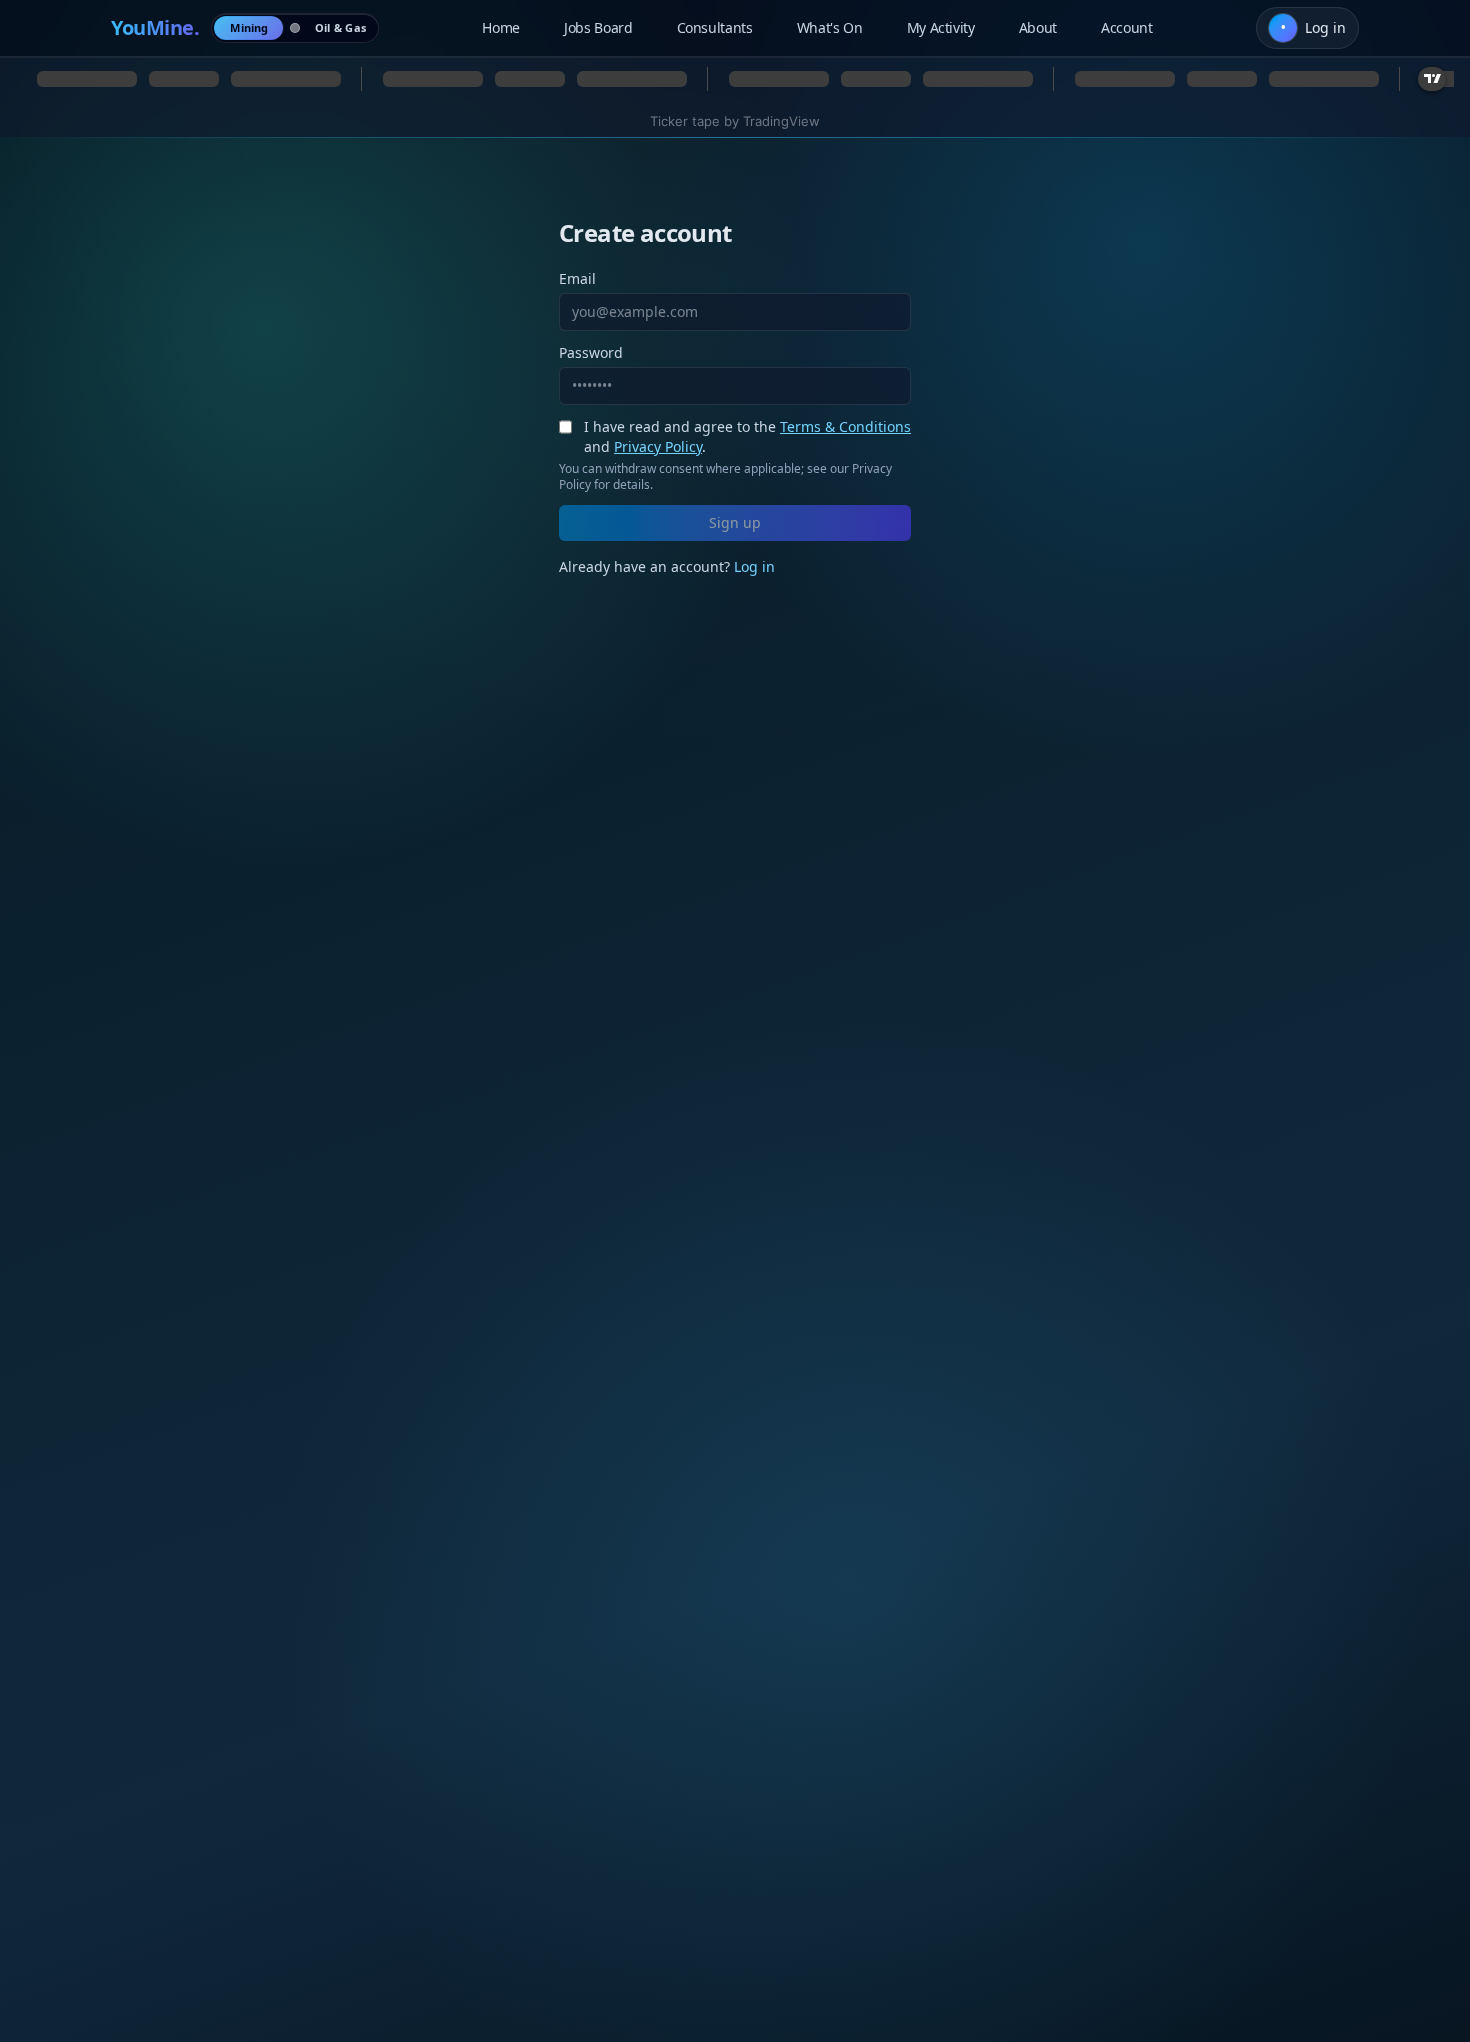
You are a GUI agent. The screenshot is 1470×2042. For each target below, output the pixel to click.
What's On (830, 27)
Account (1127, 27)
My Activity (941, 27)
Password (591, 352)
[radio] (249, 28)
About (1038, 27)
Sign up (735, 522)
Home (501, 27)
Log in (754, 566)
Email (577, 278)
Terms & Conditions (845, 426)
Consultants (715, 27)
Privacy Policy (658, 446)
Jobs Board (598, 27)
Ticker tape (685, 121)
